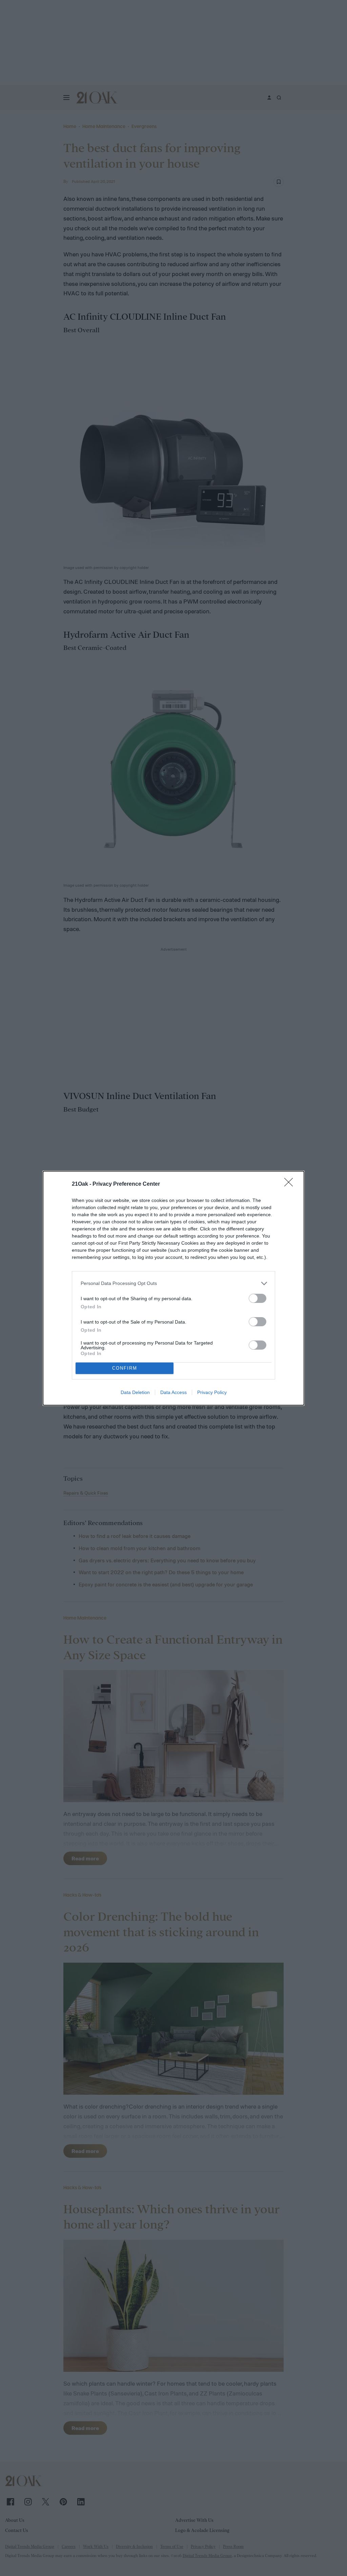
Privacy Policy (212, 1392)
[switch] (258, 1298)
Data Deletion (135, 1392)
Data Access (173, 1392)
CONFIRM (125, 1368)
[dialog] (173, 1288)
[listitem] (173, 1283)
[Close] (291, 1184)
